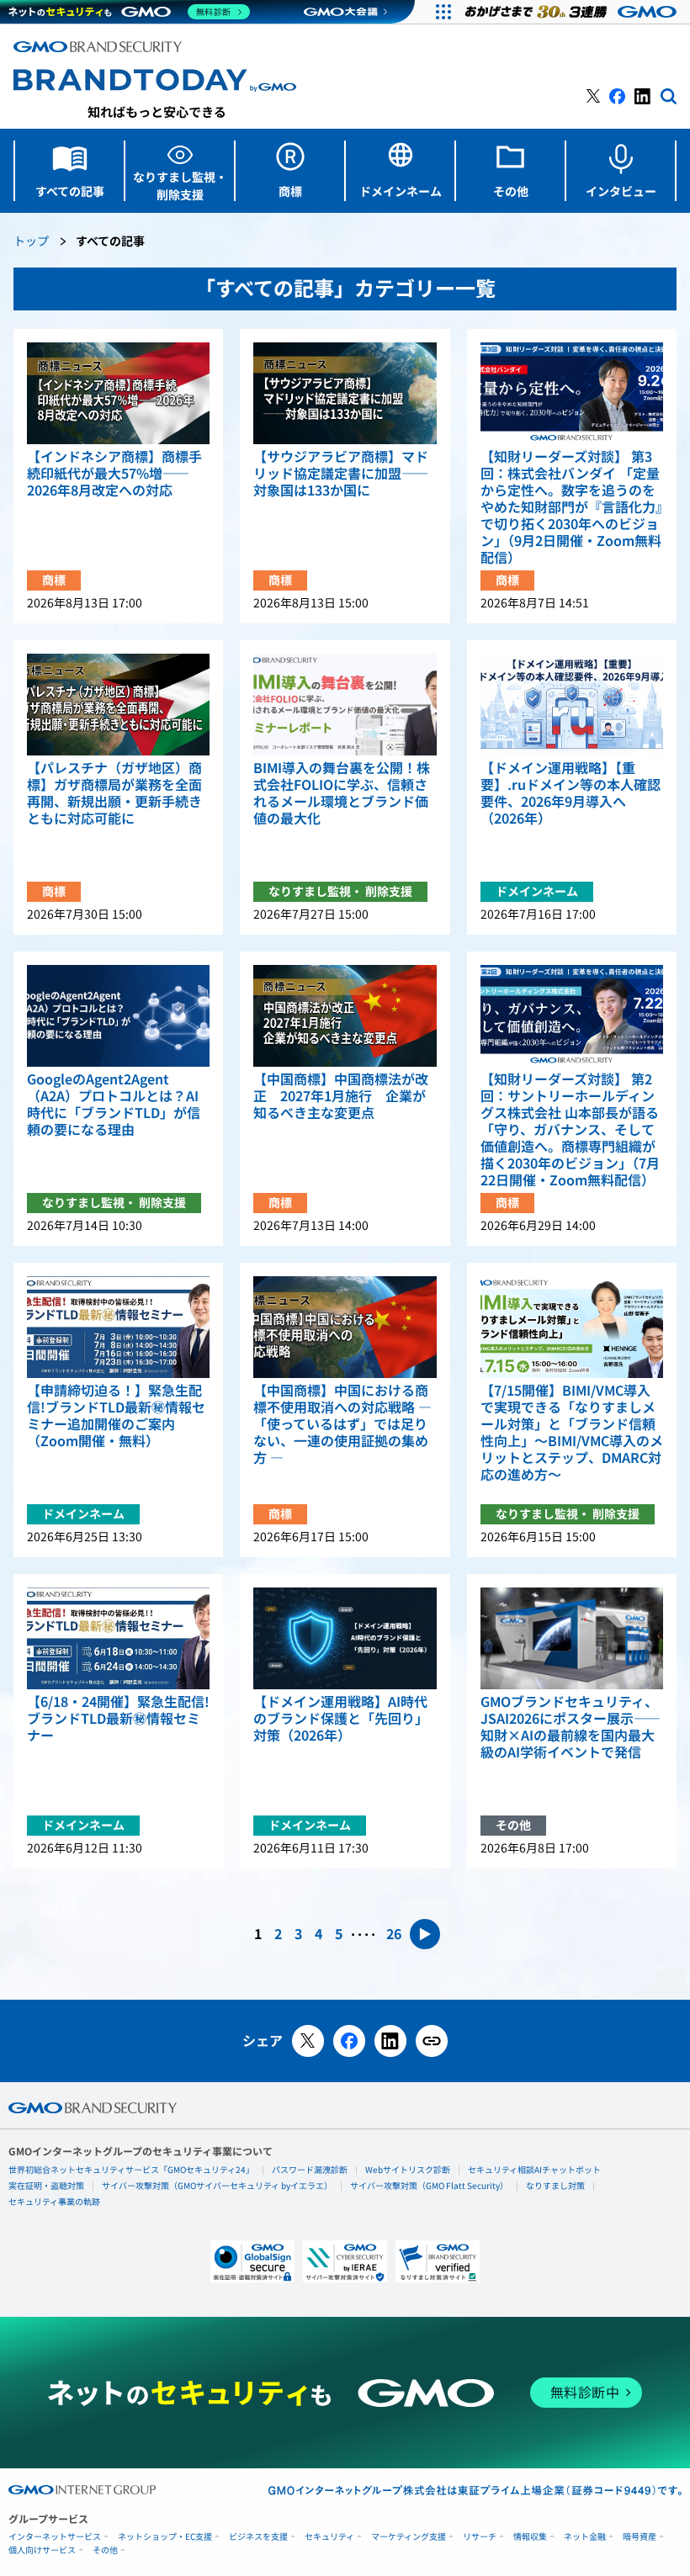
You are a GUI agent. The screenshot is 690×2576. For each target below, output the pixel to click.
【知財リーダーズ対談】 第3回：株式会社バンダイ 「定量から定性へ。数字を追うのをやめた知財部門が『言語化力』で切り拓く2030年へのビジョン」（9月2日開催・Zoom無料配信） (571, 507)
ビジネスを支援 (258, 2537)
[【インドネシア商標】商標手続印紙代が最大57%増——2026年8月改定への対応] (118, 393)
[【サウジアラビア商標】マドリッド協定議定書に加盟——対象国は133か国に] (345, 393)
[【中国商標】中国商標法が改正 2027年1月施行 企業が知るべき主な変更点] (345, 1016)
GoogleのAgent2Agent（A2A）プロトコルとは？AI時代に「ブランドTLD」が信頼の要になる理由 (114, 1105)
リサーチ (480, 2537)
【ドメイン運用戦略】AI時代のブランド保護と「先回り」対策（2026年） (341, 1719)
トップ (31, 242)
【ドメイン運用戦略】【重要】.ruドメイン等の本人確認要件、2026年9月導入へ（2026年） (571, 793)
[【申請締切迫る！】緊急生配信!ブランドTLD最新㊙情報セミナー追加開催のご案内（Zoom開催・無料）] (118, 1327)
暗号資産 (640, 2537)
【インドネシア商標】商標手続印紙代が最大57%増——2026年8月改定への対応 (114, 474)
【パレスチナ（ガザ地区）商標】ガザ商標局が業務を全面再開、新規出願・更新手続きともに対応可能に (114, 793)
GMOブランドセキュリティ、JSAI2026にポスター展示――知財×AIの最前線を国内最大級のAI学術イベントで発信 (571, 1727)
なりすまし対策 (555, 2186)
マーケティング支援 (409, 2537)
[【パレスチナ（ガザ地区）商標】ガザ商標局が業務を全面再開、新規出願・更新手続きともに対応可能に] (118, 705)
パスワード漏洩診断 (310, 2170)
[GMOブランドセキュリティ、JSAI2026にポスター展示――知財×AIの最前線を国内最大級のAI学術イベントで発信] (572, 1638)
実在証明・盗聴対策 (46, 2186)
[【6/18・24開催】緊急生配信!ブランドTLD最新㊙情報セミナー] (118, 1638)
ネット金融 (585, 2537)
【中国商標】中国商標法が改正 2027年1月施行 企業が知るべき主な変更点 (341, 1096)
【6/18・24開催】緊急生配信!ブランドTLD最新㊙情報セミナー (118, 1719)
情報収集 (530, 2537)
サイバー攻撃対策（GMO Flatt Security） (429, 2186)
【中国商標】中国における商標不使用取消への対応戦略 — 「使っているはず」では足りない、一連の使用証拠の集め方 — (342, 1424)
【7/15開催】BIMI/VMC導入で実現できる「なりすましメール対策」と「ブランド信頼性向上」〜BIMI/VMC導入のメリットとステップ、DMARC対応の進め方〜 (572, 1433)
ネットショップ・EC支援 (165, 2537)
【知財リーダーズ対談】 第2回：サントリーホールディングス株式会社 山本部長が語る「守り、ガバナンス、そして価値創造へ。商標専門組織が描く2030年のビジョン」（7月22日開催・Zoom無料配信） (570, 1130)
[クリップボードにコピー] (432, 2041)
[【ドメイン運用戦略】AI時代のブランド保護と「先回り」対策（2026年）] (345, 1638)
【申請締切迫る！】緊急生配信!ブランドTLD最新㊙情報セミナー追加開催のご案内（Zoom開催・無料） (116, 1416)
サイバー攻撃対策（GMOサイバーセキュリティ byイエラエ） (217, 2186)
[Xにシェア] (308, 2041)
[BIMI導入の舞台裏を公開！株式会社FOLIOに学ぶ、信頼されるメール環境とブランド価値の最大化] (345, 705)
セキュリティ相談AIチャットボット (534, 2170)
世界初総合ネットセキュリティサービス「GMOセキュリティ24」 (131, 2170)
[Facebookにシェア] (349, 2041)
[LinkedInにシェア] (390, 2041)
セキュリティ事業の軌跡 (54, 2202)
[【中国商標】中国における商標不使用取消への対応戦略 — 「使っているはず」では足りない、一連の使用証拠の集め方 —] (345, 1327)
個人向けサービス (42, 2550)
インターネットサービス (55, 2537)
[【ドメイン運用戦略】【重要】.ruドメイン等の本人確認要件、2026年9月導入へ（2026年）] (572, 705)
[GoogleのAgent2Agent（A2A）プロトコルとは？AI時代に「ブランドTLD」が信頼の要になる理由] (118, 1016)
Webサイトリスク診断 (408, 2170)
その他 (105, 2550)
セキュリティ (329, 2537)
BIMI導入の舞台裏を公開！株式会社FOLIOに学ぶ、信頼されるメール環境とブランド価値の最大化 (342, 793)
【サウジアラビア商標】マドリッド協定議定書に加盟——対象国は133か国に (341, 474)
